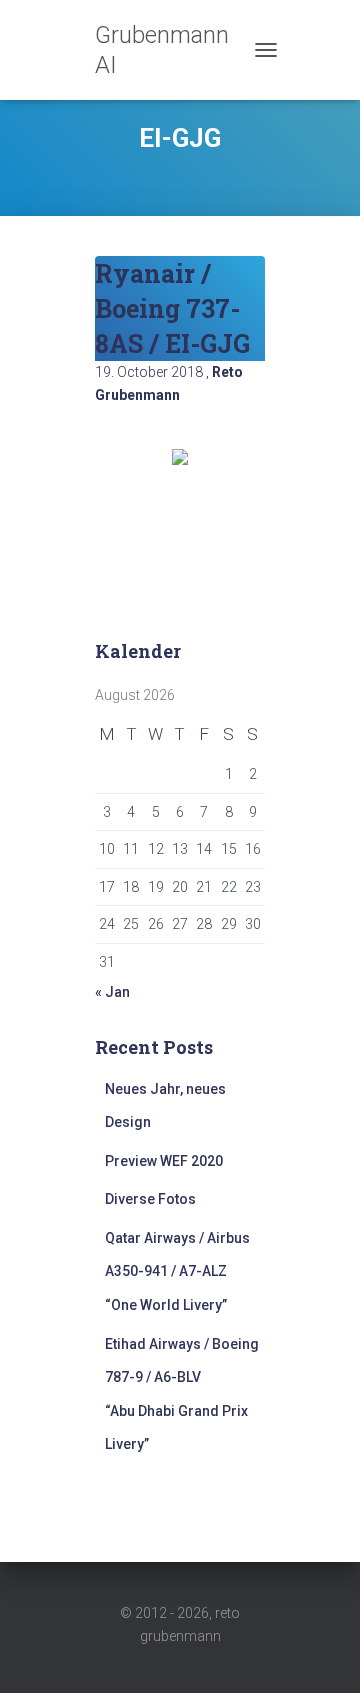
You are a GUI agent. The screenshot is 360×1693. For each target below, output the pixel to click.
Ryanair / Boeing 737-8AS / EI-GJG (172, 308)
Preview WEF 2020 (164, 1161)
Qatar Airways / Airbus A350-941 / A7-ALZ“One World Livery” (177, 1271)
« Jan (112, 992)
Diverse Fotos (150, 1199)
